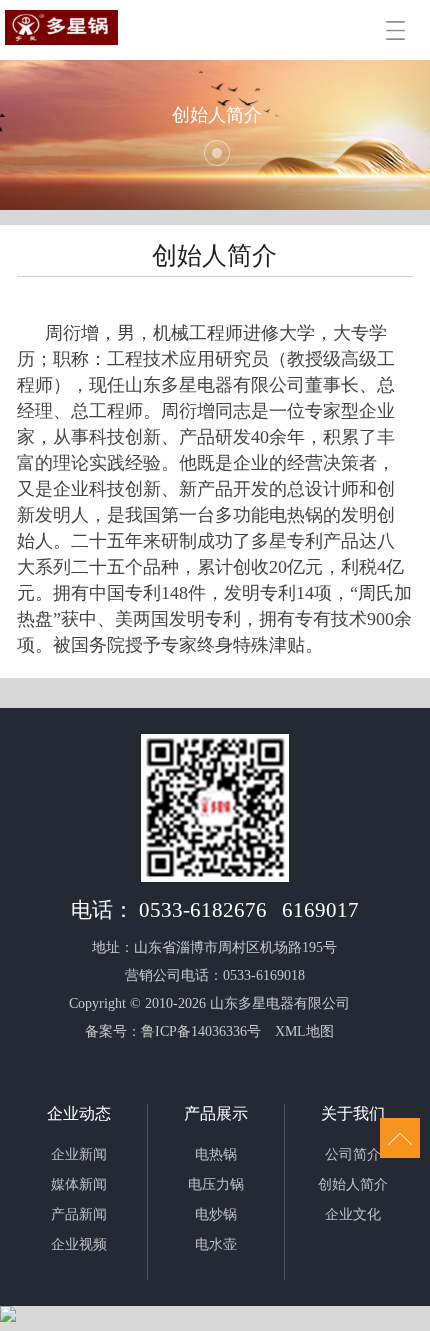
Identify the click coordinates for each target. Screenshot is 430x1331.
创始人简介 (353, 1184)
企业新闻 (79, 1154)
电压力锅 (216, 1184)
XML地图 (304, 1031)
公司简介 (353, 1154)
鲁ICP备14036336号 (201, 1031)
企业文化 (353, 1214)
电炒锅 (216, 1214)
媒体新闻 (79, 1184)
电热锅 (216, 1154)
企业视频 (79, 1244)
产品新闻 (79, 1214)
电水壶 (216, 1244)
